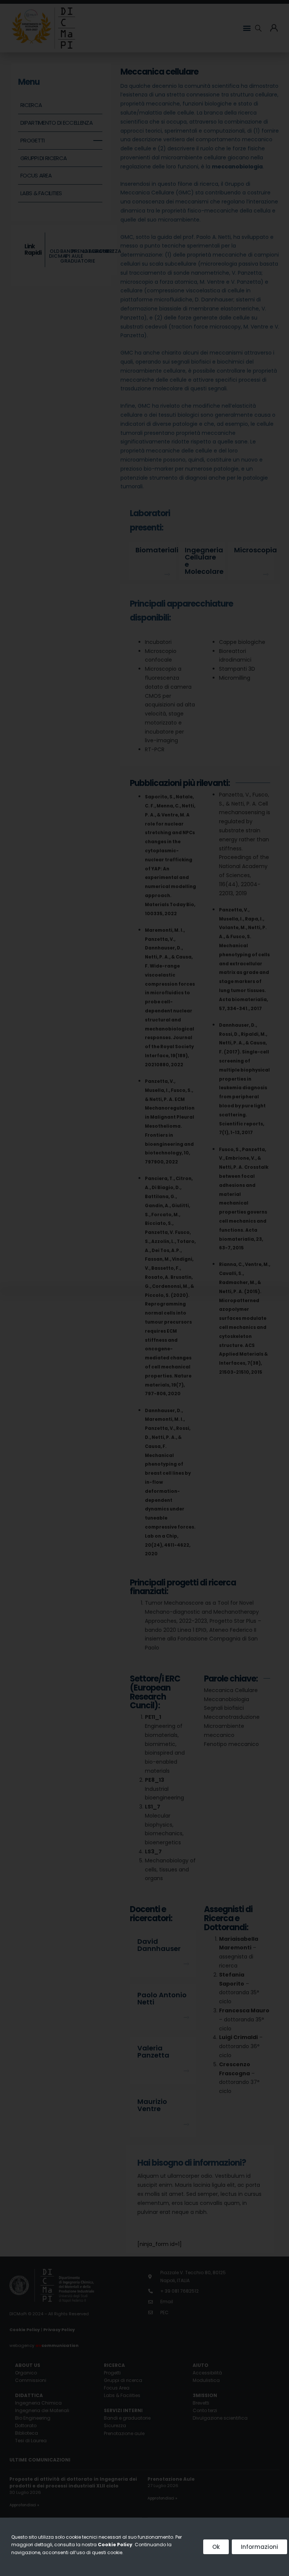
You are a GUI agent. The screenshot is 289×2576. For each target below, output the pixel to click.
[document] (144, 1288)
